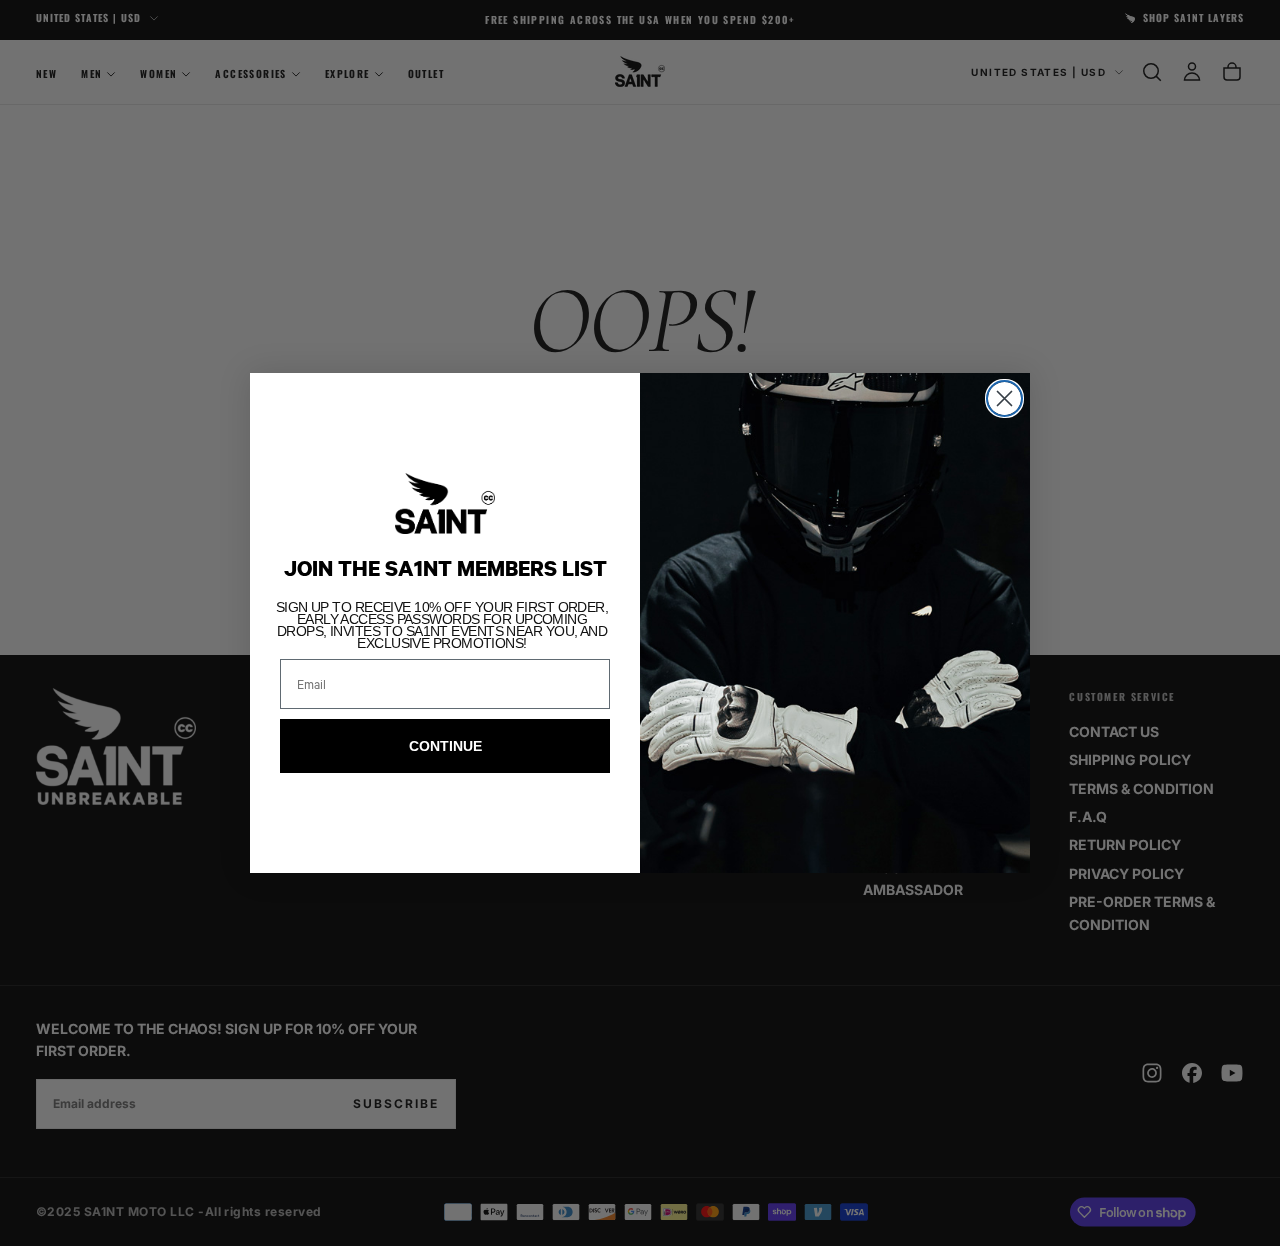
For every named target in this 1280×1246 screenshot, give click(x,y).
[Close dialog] (1004, 398)
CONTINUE (445, 746)
